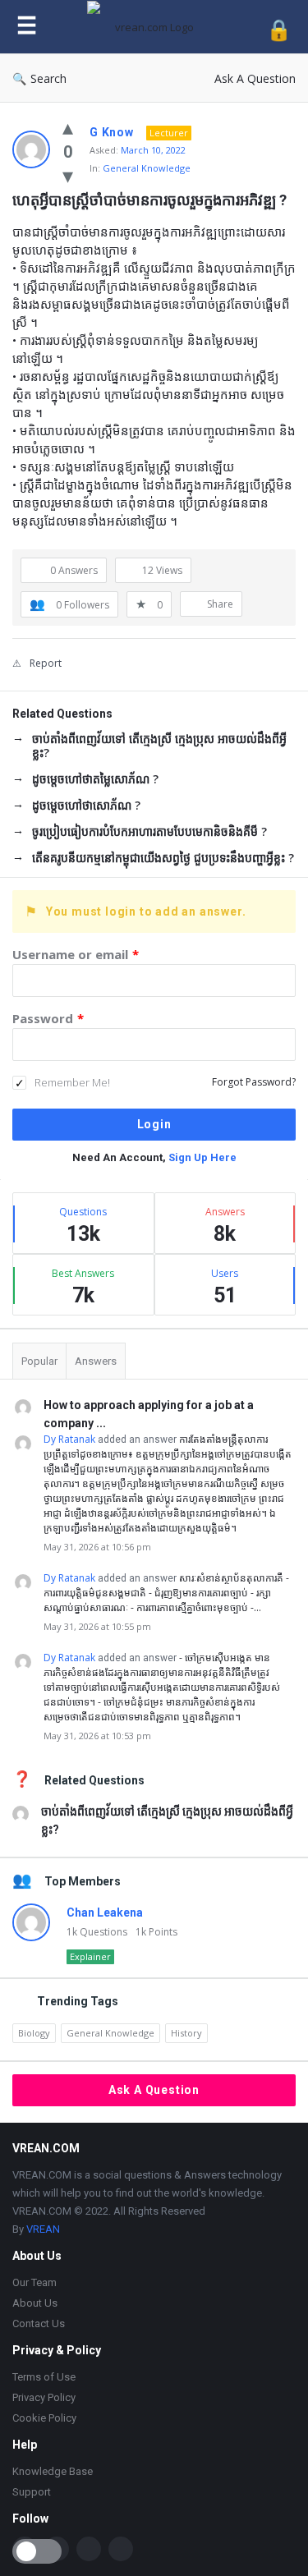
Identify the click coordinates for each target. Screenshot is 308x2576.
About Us (35, 2303)
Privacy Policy (44, 2397)
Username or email (76, 954)
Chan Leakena (105, 1912)
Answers (96, 1361)
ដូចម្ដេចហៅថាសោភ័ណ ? (86, 805)
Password (48, 1018)
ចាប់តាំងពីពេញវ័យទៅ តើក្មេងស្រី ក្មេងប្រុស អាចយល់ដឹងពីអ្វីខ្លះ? (159, 746)
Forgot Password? (254, 1082)
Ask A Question (255, 78)
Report (46, 663)
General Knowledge (147, 168)
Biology (34, 2033)
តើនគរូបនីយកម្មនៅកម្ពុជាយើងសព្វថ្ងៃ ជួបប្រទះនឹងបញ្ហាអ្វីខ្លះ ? (163, 858)
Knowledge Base (53, 2471)
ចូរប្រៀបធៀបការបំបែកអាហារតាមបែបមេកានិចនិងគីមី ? (149, 831)
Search (48, 78)
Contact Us (39, 2323)
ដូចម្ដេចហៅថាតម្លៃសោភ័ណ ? (95, 779)
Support (32, 2492)
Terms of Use (44, 2377)
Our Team (34, 2282)
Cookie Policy (44, 2418)
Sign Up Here (202, 1157)
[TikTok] (89, 2549)
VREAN (43, 2229)
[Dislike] (68, 175)
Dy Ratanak (69, 1439)
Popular (39, 1361)
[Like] (68, 126)
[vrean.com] (152, 27)
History (186, 2033)
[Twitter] (121, 2549)
